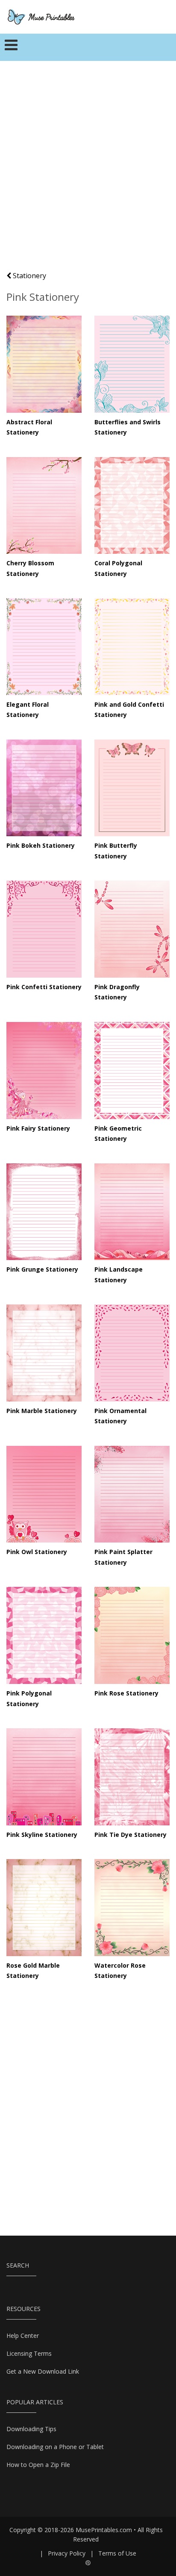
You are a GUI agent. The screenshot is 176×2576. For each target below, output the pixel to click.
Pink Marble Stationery (42, 1411)
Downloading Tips (31, 2429)
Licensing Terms (29, 2353)
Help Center (23, 2336)
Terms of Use (117, 2553)
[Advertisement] (88, 170)
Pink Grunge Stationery (42, 1269)
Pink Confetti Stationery (44, 987)
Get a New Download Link (43, 2371)
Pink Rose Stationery (126, 1693)
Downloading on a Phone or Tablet (55, 2447)
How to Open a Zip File (38, 2465)
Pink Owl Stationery (37, 1552)
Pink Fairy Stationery (38, 1128)
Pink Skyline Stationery (42, 1835)
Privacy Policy (67, 2553)
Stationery (29, 276)
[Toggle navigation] (11, 47)
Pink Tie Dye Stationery (131, 1835)
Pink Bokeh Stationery (41, 845)
